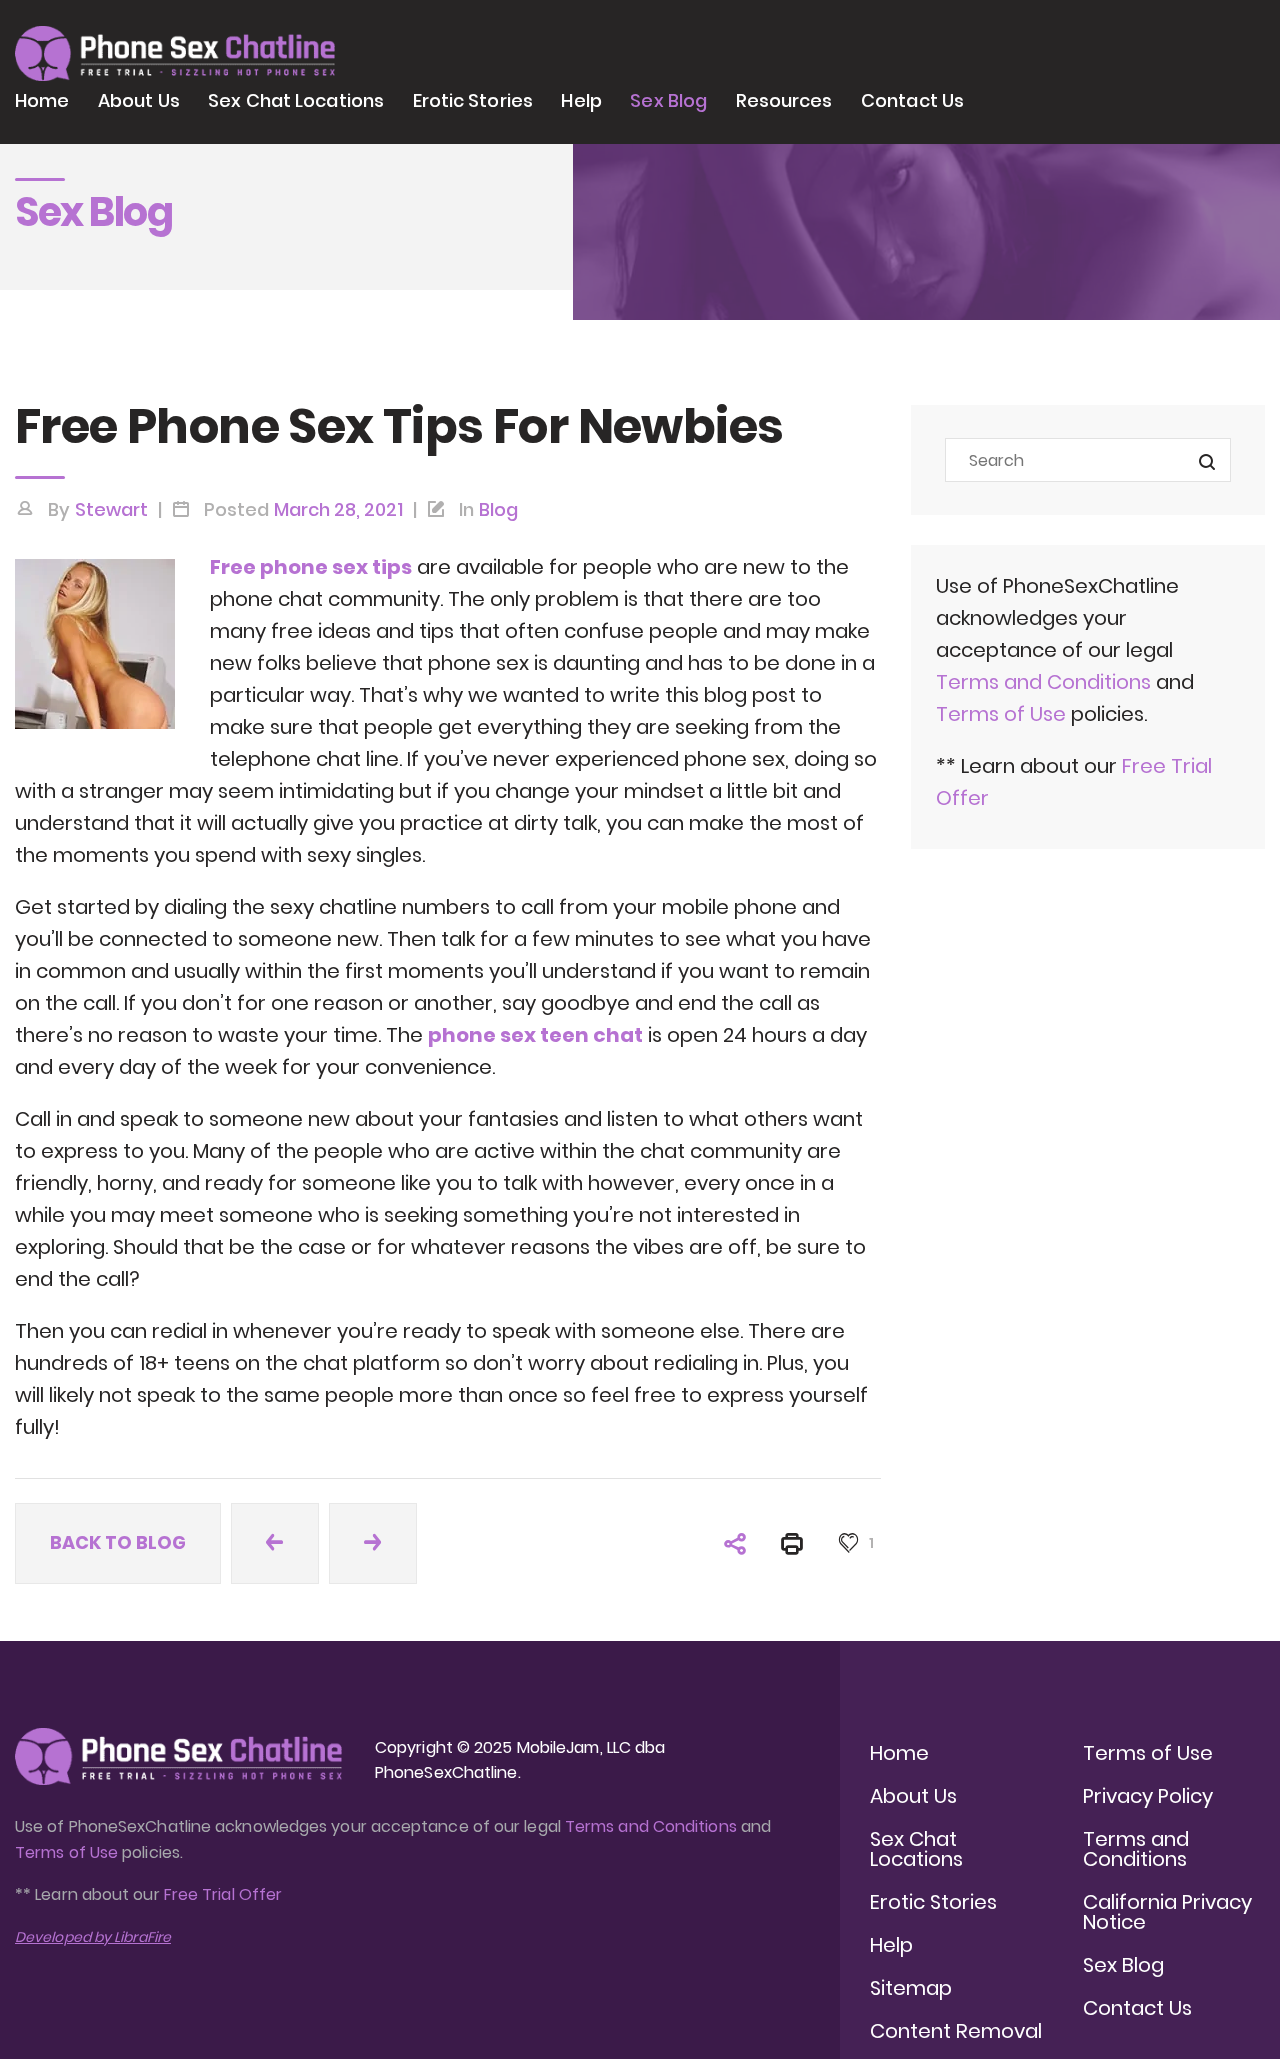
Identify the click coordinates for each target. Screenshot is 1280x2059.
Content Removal (956, 2031)
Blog (498, 509)
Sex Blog (668, 100)
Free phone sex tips (311, 567)
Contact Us (912, 100)
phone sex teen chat (535, 1035)
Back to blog (118, 1542)
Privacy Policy (1148, 1796)
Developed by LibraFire (93, 1937)
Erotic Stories (473, 100)
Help (581, 100)
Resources (784, 100)
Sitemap (911, 1988)
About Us (139, 100)
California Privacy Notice (1167, 1912)
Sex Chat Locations (296, 100)
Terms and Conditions (1043, 682)
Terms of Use (1003, 714)
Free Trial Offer (223, 1894)
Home (42, 100)
